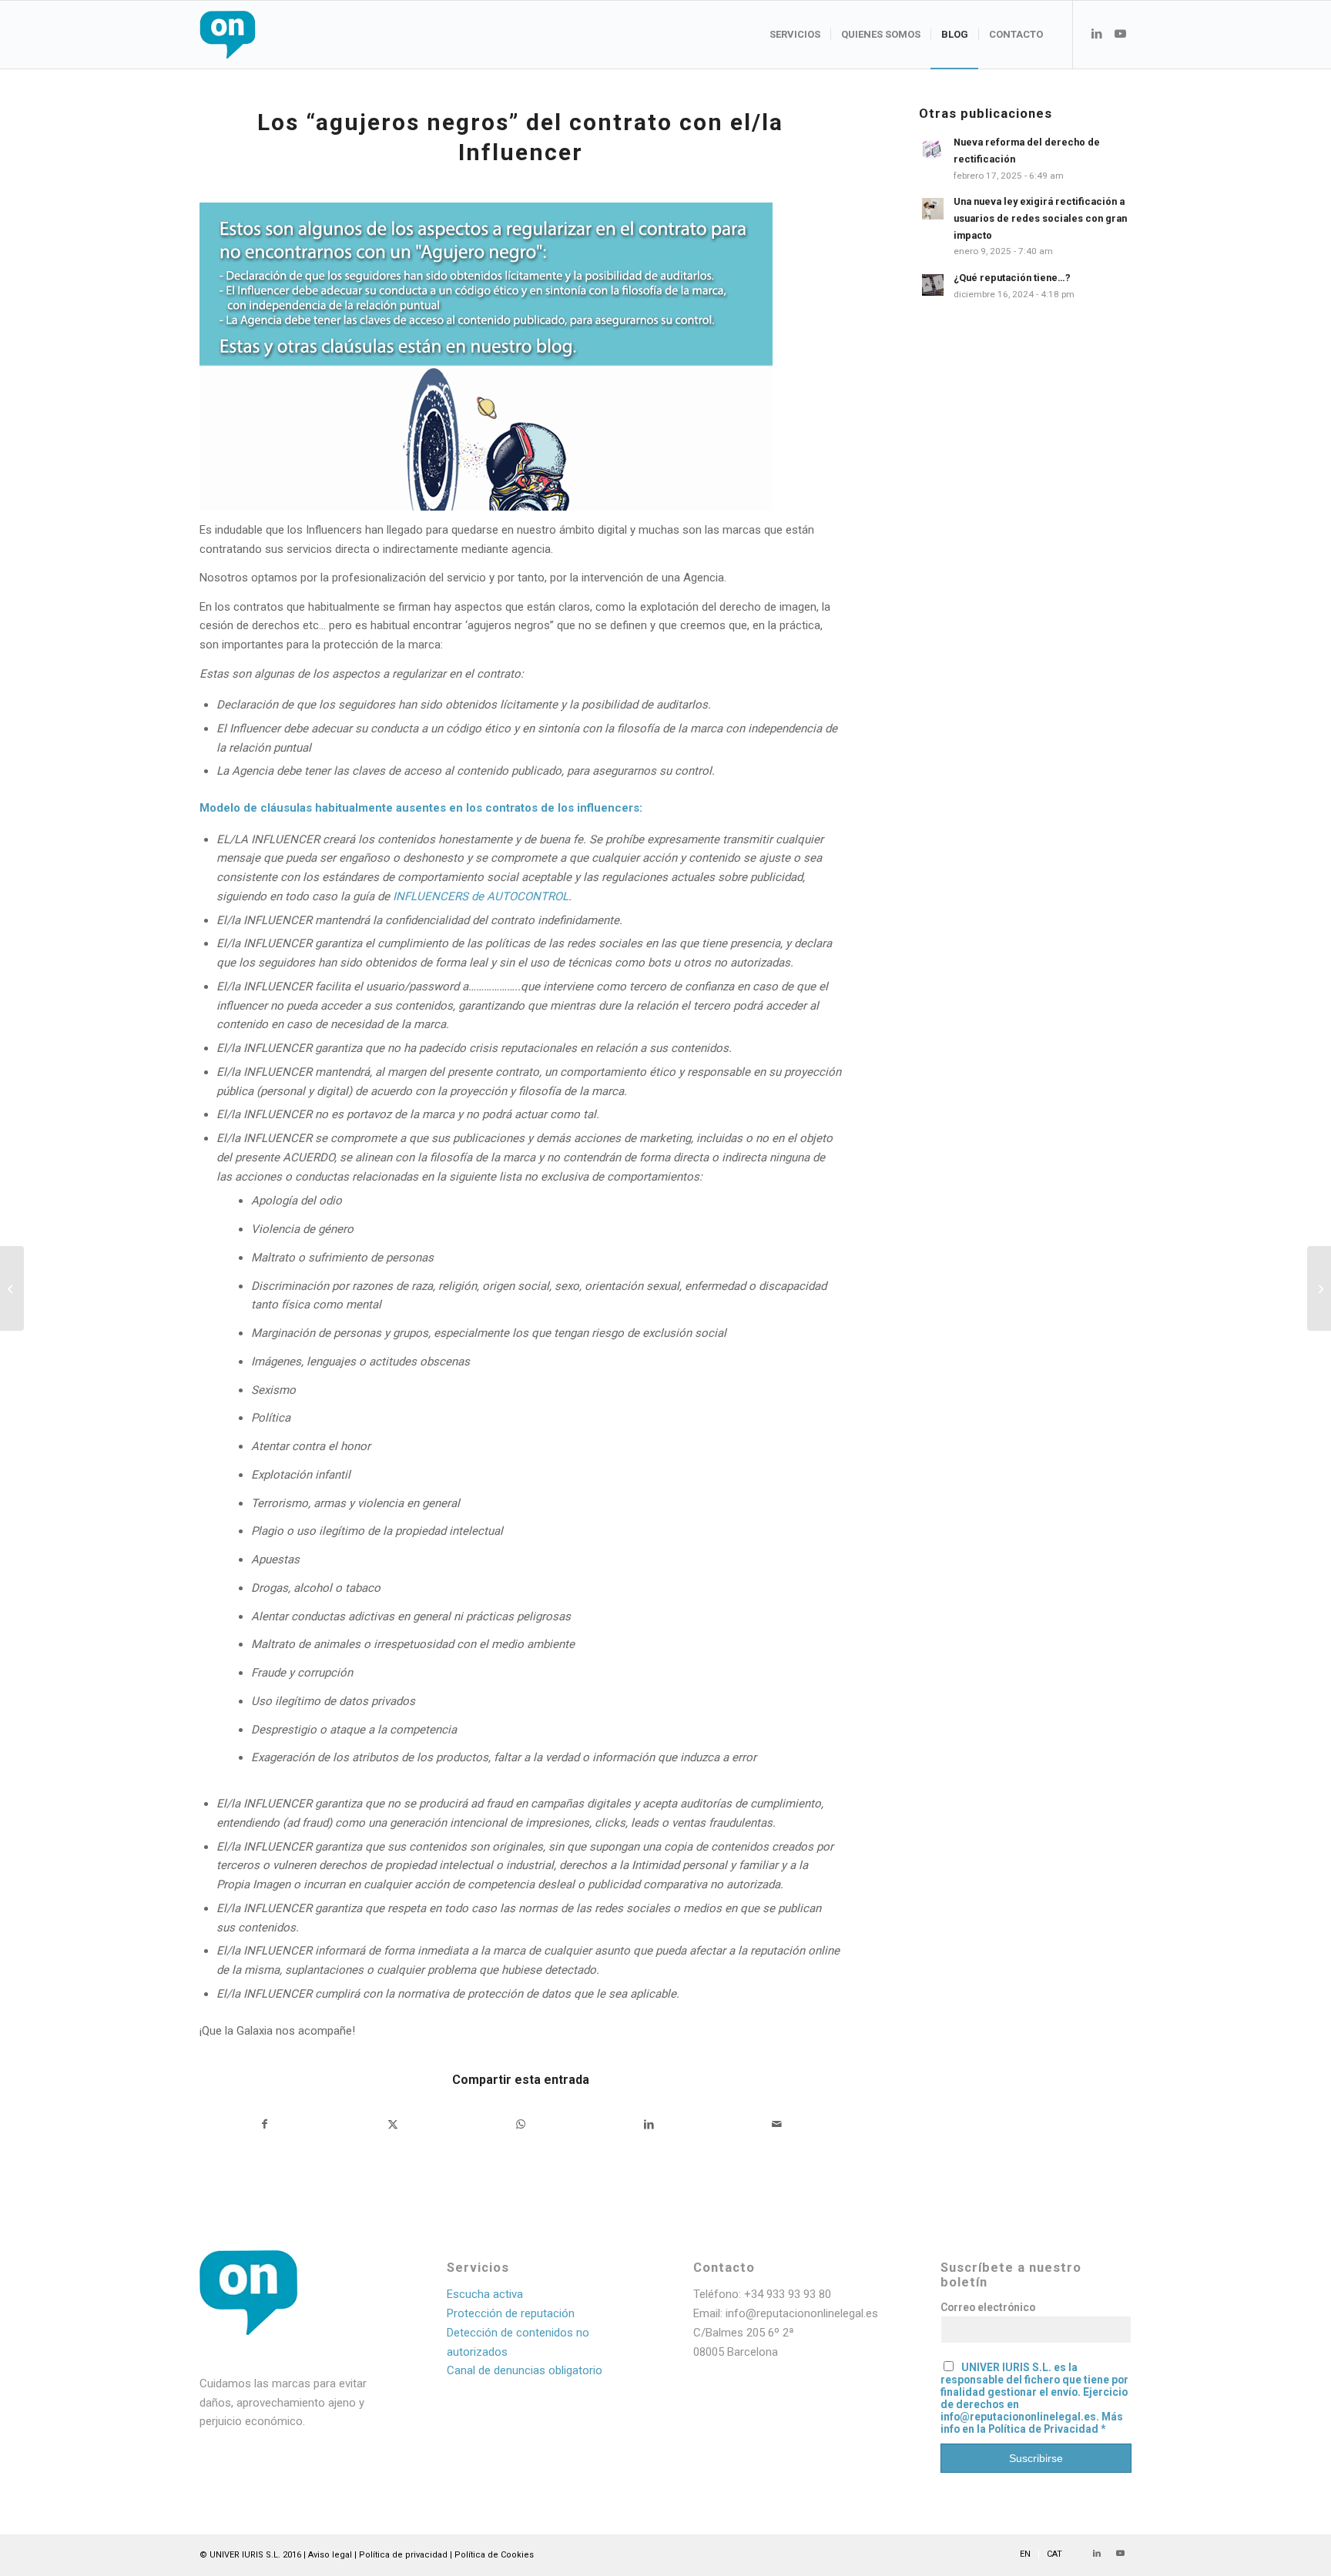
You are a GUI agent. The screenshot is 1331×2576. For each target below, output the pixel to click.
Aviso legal (330, 2555)
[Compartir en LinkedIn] (649, 2124)
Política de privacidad (403, 2555)
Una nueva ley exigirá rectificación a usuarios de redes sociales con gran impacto (1040, 218)
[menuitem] (795, 35)
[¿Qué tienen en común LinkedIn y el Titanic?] (12, 1288)
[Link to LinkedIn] (1097, 34)
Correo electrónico (988, 2307)
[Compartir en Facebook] (264, 2124)
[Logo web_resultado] (273, 35)
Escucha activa (485, 2294)
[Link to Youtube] (1120, 34)
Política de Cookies (494, 2555)
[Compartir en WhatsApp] (521, 2124)
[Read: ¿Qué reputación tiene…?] (933, 285)
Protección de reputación (511, 2313)
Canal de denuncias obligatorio (525, 2370)
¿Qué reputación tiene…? (1012, 278)
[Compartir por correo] (777, 2124)
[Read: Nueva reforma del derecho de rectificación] (933, 149)
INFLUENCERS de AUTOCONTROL (481, 896)
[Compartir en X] (392, 2124)
